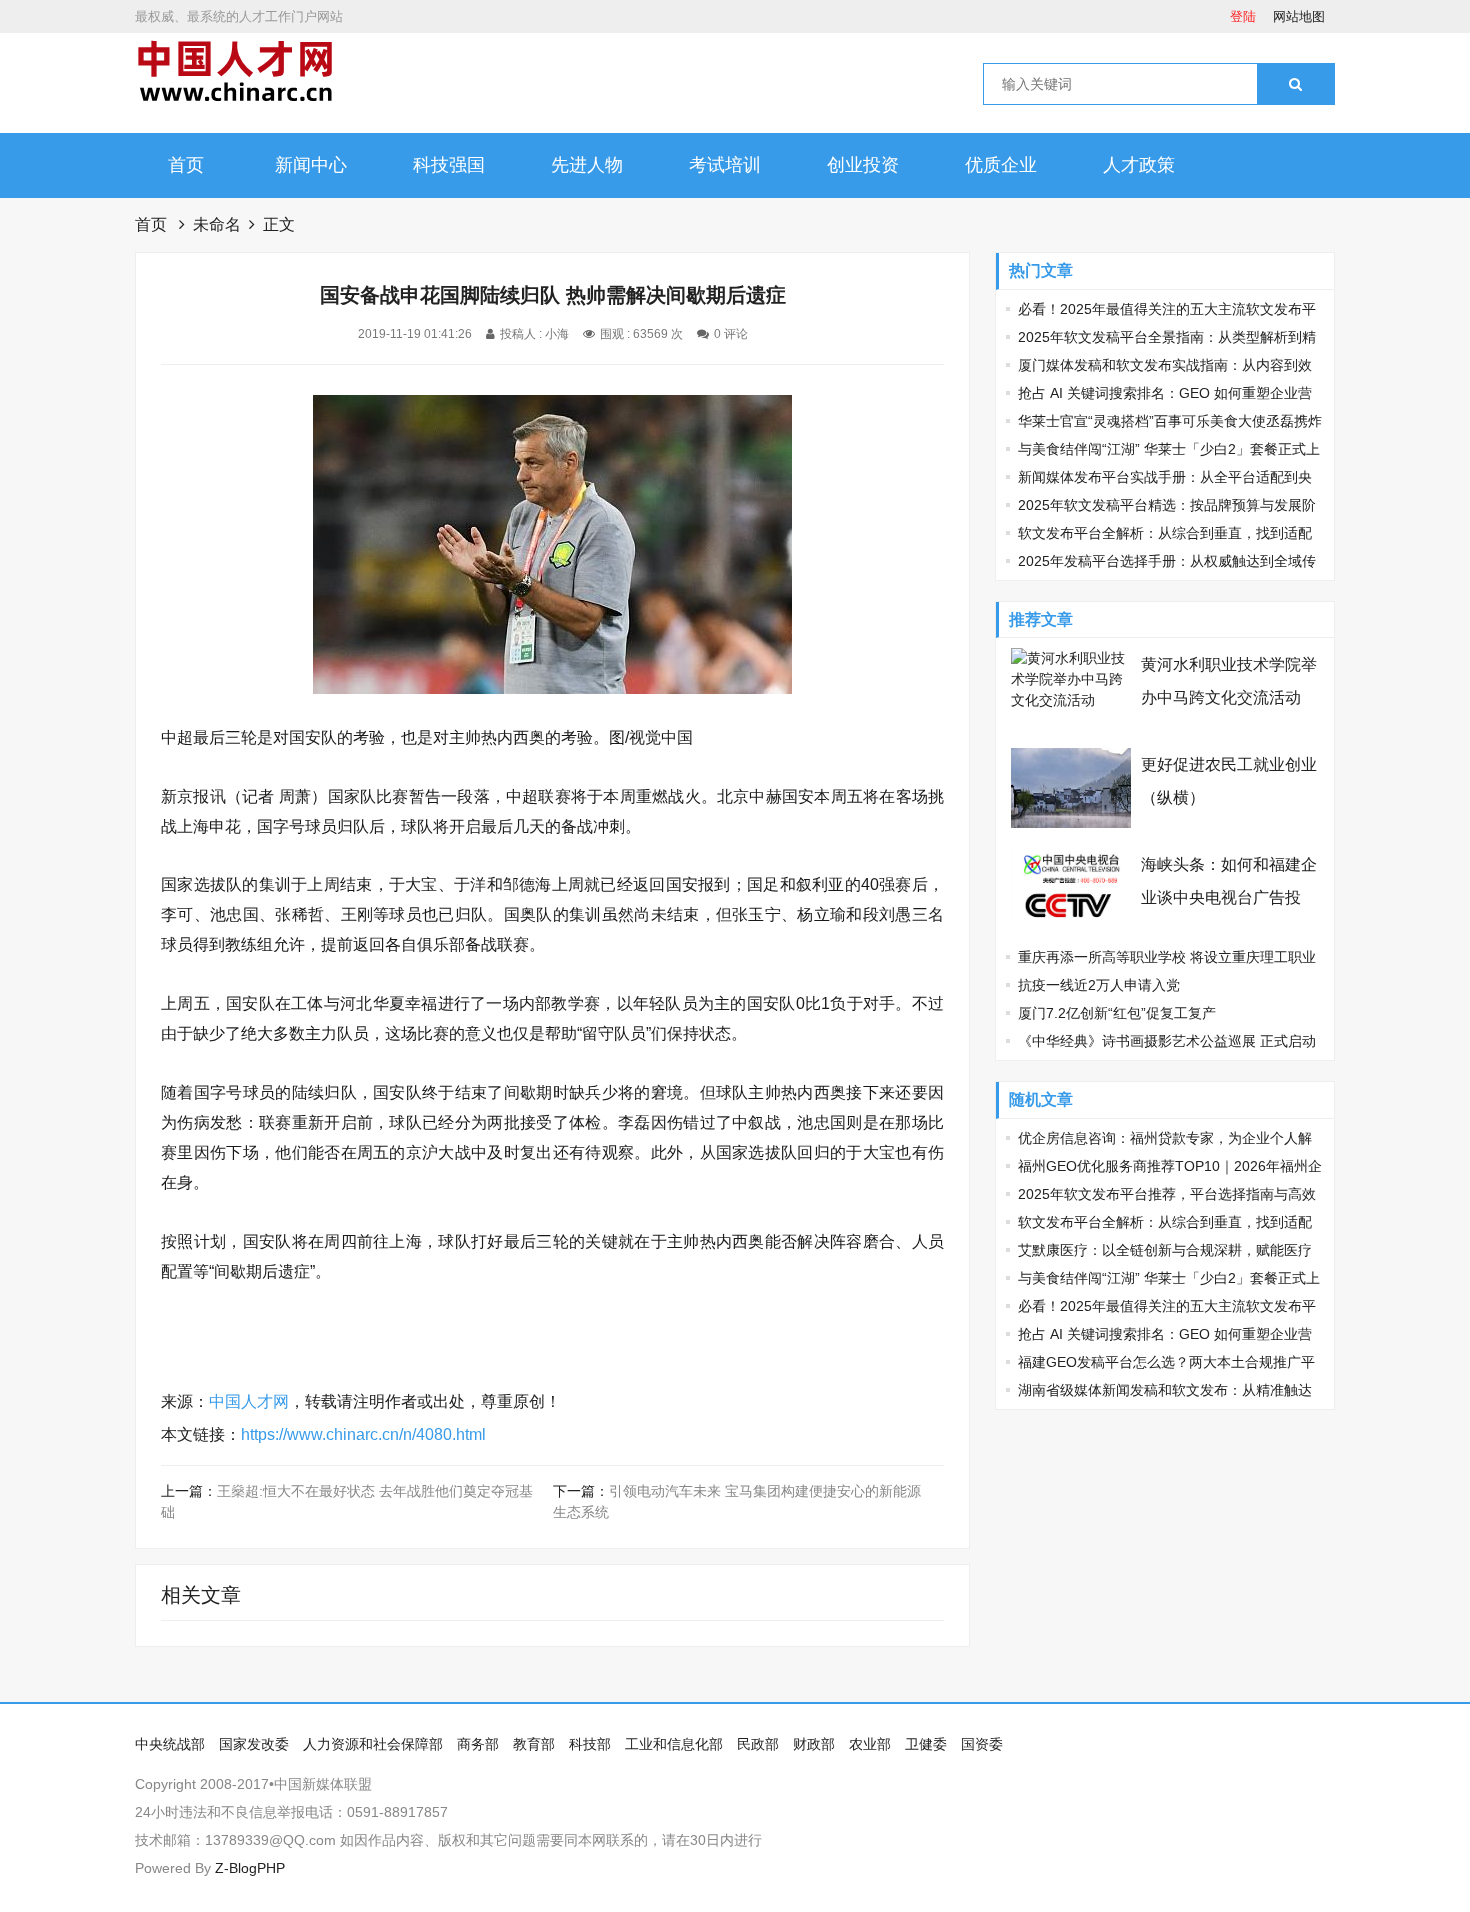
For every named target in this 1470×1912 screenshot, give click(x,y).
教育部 (534, 1744)
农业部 (870, 1744)
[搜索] (1295, 84)
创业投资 (863, 165)
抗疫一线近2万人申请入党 (1099, 985)
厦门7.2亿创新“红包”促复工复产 (1117, 1013)
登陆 (1243, 16)
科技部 (590, 1744)
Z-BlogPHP (250, 1868)
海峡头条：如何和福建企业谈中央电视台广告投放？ (1229, 897)
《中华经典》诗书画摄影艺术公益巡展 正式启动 (1167, 1041)
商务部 (478, 1744)
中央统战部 (170, 1744)
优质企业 (1001, 165)
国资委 (982, 1744)
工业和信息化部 (674, 1744)
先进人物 (587, 165)
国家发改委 (254, 1744)
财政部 (814, 1744)
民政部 (758, 1744)
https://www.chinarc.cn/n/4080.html (363, 1434)
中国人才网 (249, 1401)
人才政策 (1139, 165)
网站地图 (1299, 16)
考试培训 (725, 165)
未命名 (217, 224)
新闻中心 (311, 165)
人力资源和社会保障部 (373, 1744)
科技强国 (449, 165)
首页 (186, 165)
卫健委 (926, 1744)
